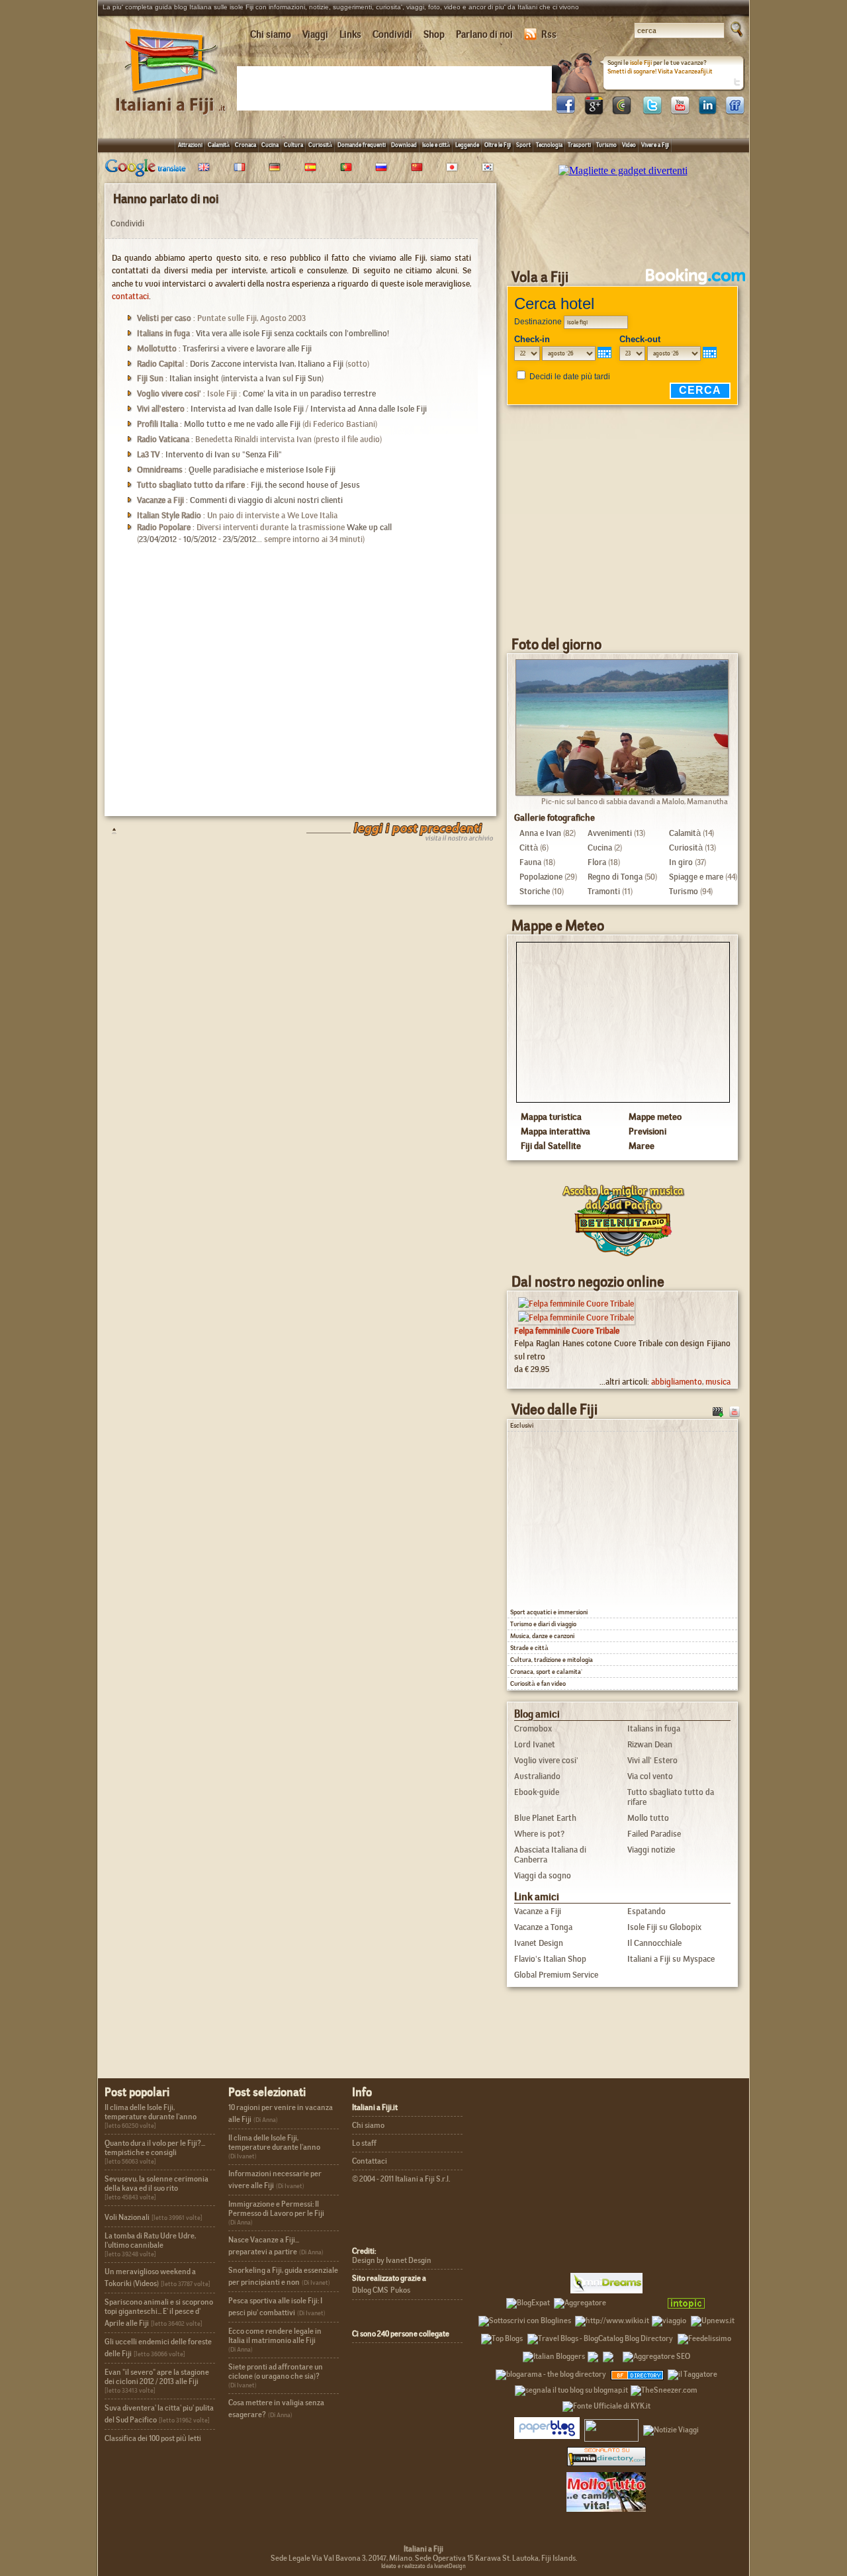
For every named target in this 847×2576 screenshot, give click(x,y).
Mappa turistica (551, 1117)
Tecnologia (549, 145)
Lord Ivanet (535, 1744)
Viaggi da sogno (543, 1875)
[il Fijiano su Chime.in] (621, 111)
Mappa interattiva (556, 1131)
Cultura (293, 145)
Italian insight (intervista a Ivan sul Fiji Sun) (246, 378)
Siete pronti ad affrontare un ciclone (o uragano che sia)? (276, 2371)
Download (404, 145)
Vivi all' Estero (652, 1760)
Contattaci (370, 2161)
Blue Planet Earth (545, 1818)
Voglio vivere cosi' (546, 1760)
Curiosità (320, 145)
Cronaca (245, 145)
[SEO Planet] (656, 2354)
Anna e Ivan (540, 833)
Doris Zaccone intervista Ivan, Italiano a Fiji (267, 364)
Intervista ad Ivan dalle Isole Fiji (247, 409)
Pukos (400, 2290)
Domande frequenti (362, 145)
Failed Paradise (654, 1834)
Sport (523, 145)
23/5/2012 (240, 539)
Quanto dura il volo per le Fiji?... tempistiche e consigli (155, 2148)
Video (629, 145)
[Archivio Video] (718, 1410)
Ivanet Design (539, 1943)
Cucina (270, 145)
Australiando (537, 1776)
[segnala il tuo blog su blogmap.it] (571, 2388)
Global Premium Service (556, 1975)
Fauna (530, 862)
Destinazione (538, 322)
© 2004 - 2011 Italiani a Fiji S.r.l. (401, 2179)
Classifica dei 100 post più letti (153, 2438)
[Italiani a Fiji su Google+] (594, 111)
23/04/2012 (158, 539)
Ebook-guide (537, 1792)
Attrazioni (190, 145)
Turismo (606, 145)
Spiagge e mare (696, 877)
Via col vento (650, 1776)
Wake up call (369, 527)
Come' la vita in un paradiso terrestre (309, 393)
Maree (642, 1146)
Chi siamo (271, 34)
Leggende (467, 145)
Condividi (392, 34)
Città (529, 848)
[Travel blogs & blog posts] (638, 2372)
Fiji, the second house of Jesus (305, 485)
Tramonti (604, 891)
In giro (681, 862)
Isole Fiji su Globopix (664, 1927)
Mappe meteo (655, 1117)
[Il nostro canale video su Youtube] (680, 111)
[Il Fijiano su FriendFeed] (735, 111)
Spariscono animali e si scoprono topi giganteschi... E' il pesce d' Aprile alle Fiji (159, 2313)
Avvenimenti (610, 833)
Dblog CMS (370, 2290)
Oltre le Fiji (498, 145)
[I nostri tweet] (652, 111)
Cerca (700, 390)
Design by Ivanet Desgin (392, 2260)
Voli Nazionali (127, 2217)
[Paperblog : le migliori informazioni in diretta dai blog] (547, 2428)
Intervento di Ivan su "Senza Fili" (224, 454)
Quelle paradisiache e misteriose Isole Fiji (262, 470)
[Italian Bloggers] (554, 2354)
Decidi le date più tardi (570, 377)
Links (350, 34)
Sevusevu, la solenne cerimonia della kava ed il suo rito (156, 2184)
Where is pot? (539, 1834)
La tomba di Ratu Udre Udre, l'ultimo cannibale (150, 2240)
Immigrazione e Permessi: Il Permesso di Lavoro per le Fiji (276, 2209)
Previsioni (647, 1131)
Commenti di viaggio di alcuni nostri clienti (266, 500)
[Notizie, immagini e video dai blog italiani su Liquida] (611, 2428)
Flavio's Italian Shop (550, 1959)
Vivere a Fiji (655, 145)
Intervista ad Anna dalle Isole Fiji (369, 409)
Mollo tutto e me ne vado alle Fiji (242, 424)
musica (718, 1382)
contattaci (130, 296)
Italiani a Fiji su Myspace (671, 1959)
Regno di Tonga (615, 877)
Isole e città (436, 145)
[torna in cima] (108, 830)
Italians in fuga (654, 1728)
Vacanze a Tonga (543, 1927)
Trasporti (579, 145)
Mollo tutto (648, 1818)
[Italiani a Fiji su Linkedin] (707, 111)
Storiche (535, 891)
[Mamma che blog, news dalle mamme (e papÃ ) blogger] (635, 2301)
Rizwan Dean (650, 1744)
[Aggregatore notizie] (580, 2301)
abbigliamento (677, 1382)
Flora (597, 862)
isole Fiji (641, 63)
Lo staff (364, 2143)
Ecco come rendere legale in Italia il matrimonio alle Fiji (275, 2336)
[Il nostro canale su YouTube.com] (735, 1410)
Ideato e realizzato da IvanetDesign (423, 2566)
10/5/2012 (200, 539)
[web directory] (606, 2456)
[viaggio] (669, 2319)
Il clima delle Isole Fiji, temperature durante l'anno (151, 2112)
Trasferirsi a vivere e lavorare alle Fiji (247, 348)
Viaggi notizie (651, 1850)
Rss (549, 34)
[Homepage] (171, 98)
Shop (434, 34)
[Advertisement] (397, 87)
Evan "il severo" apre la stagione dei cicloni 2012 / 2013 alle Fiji (157, 2377)
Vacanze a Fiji (538, 1911)
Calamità (219, 145)
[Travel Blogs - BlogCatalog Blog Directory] (600, 2336)
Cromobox (533, 1728)
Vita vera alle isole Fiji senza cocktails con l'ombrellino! (292, 333)
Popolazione (541, 877)
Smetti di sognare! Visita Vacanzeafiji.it (660, 71)
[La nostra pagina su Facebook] (566, 111)
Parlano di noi (484, 34)
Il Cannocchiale (654, 1943)
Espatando (646, 1911)
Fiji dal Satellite (551, 1146)
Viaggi (315, 34)
